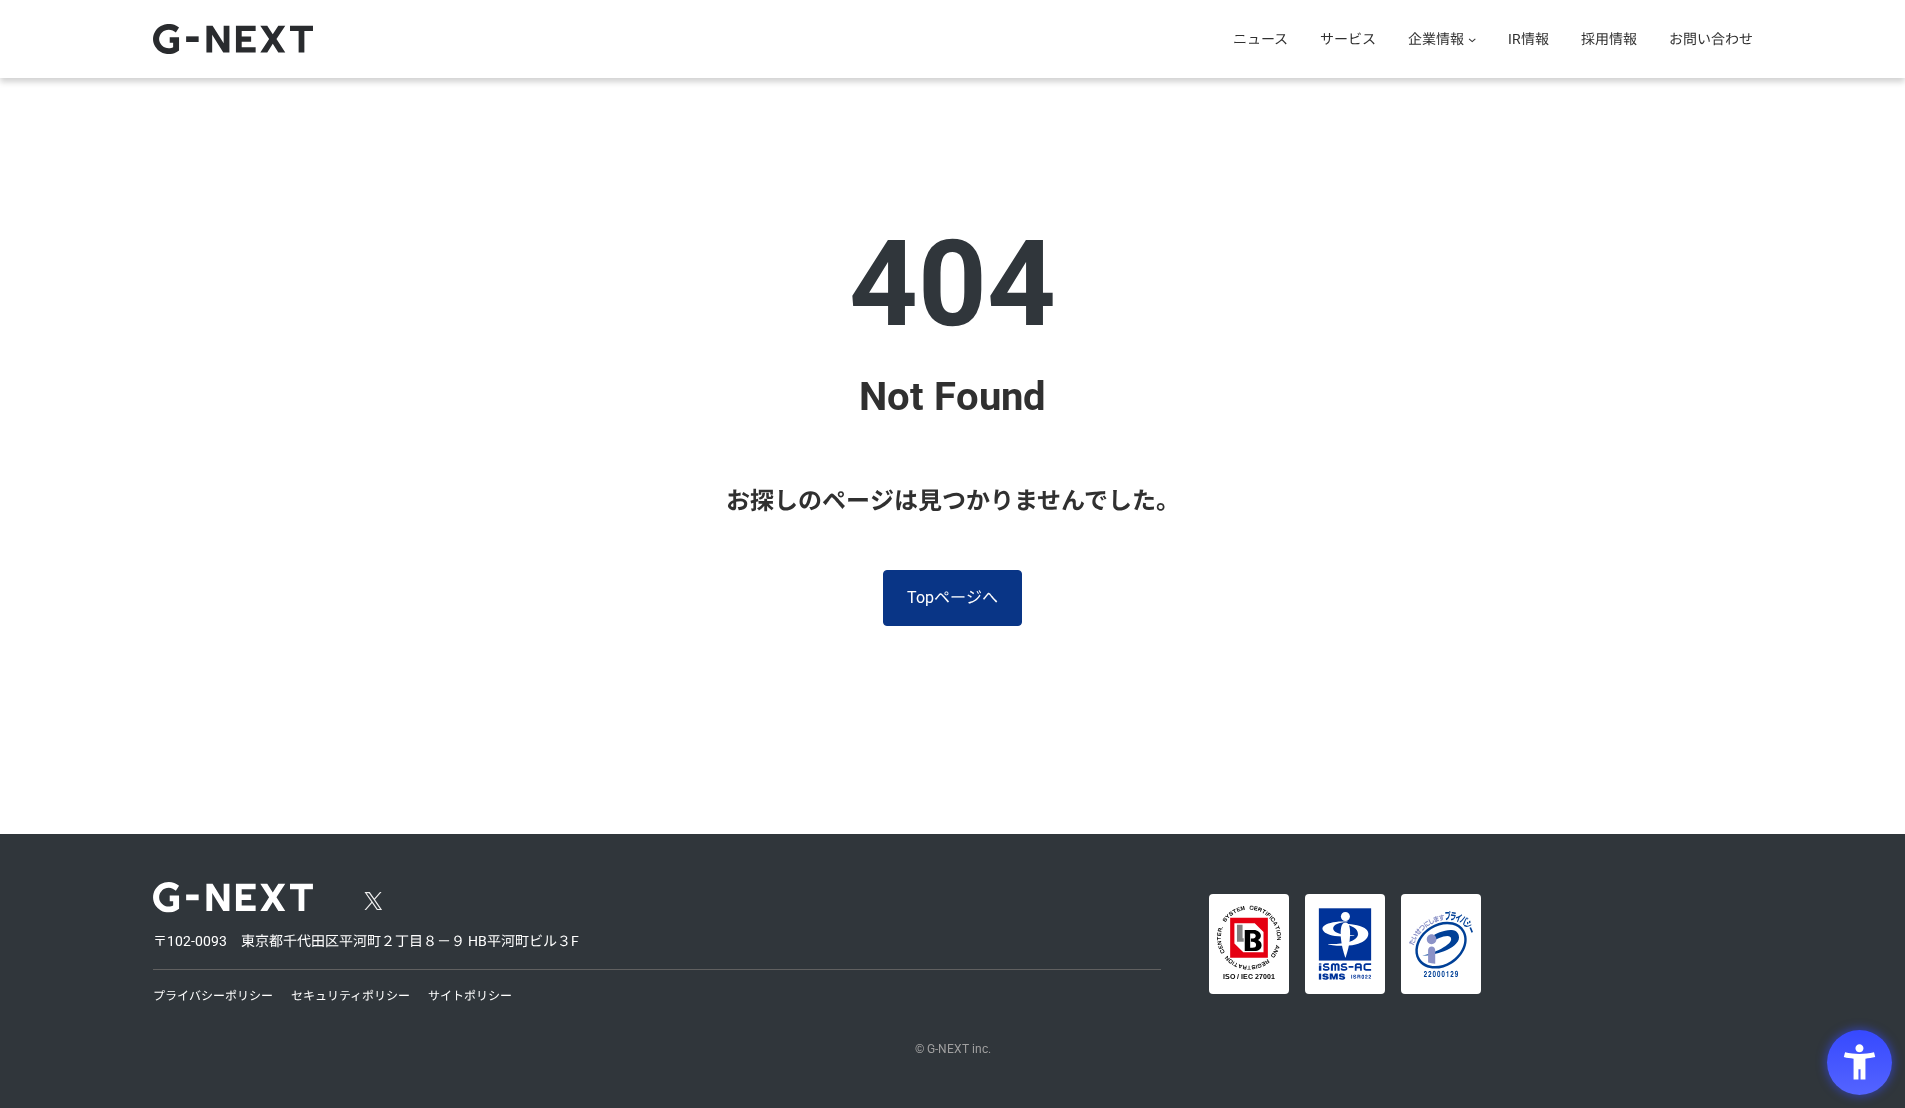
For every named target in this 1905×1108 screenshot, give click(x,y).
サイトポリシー (470, 996)
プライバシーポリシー (213, 996)
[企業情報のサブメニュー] (1471, 39)
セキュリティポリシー (350, 996)
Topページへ (952, 597)
